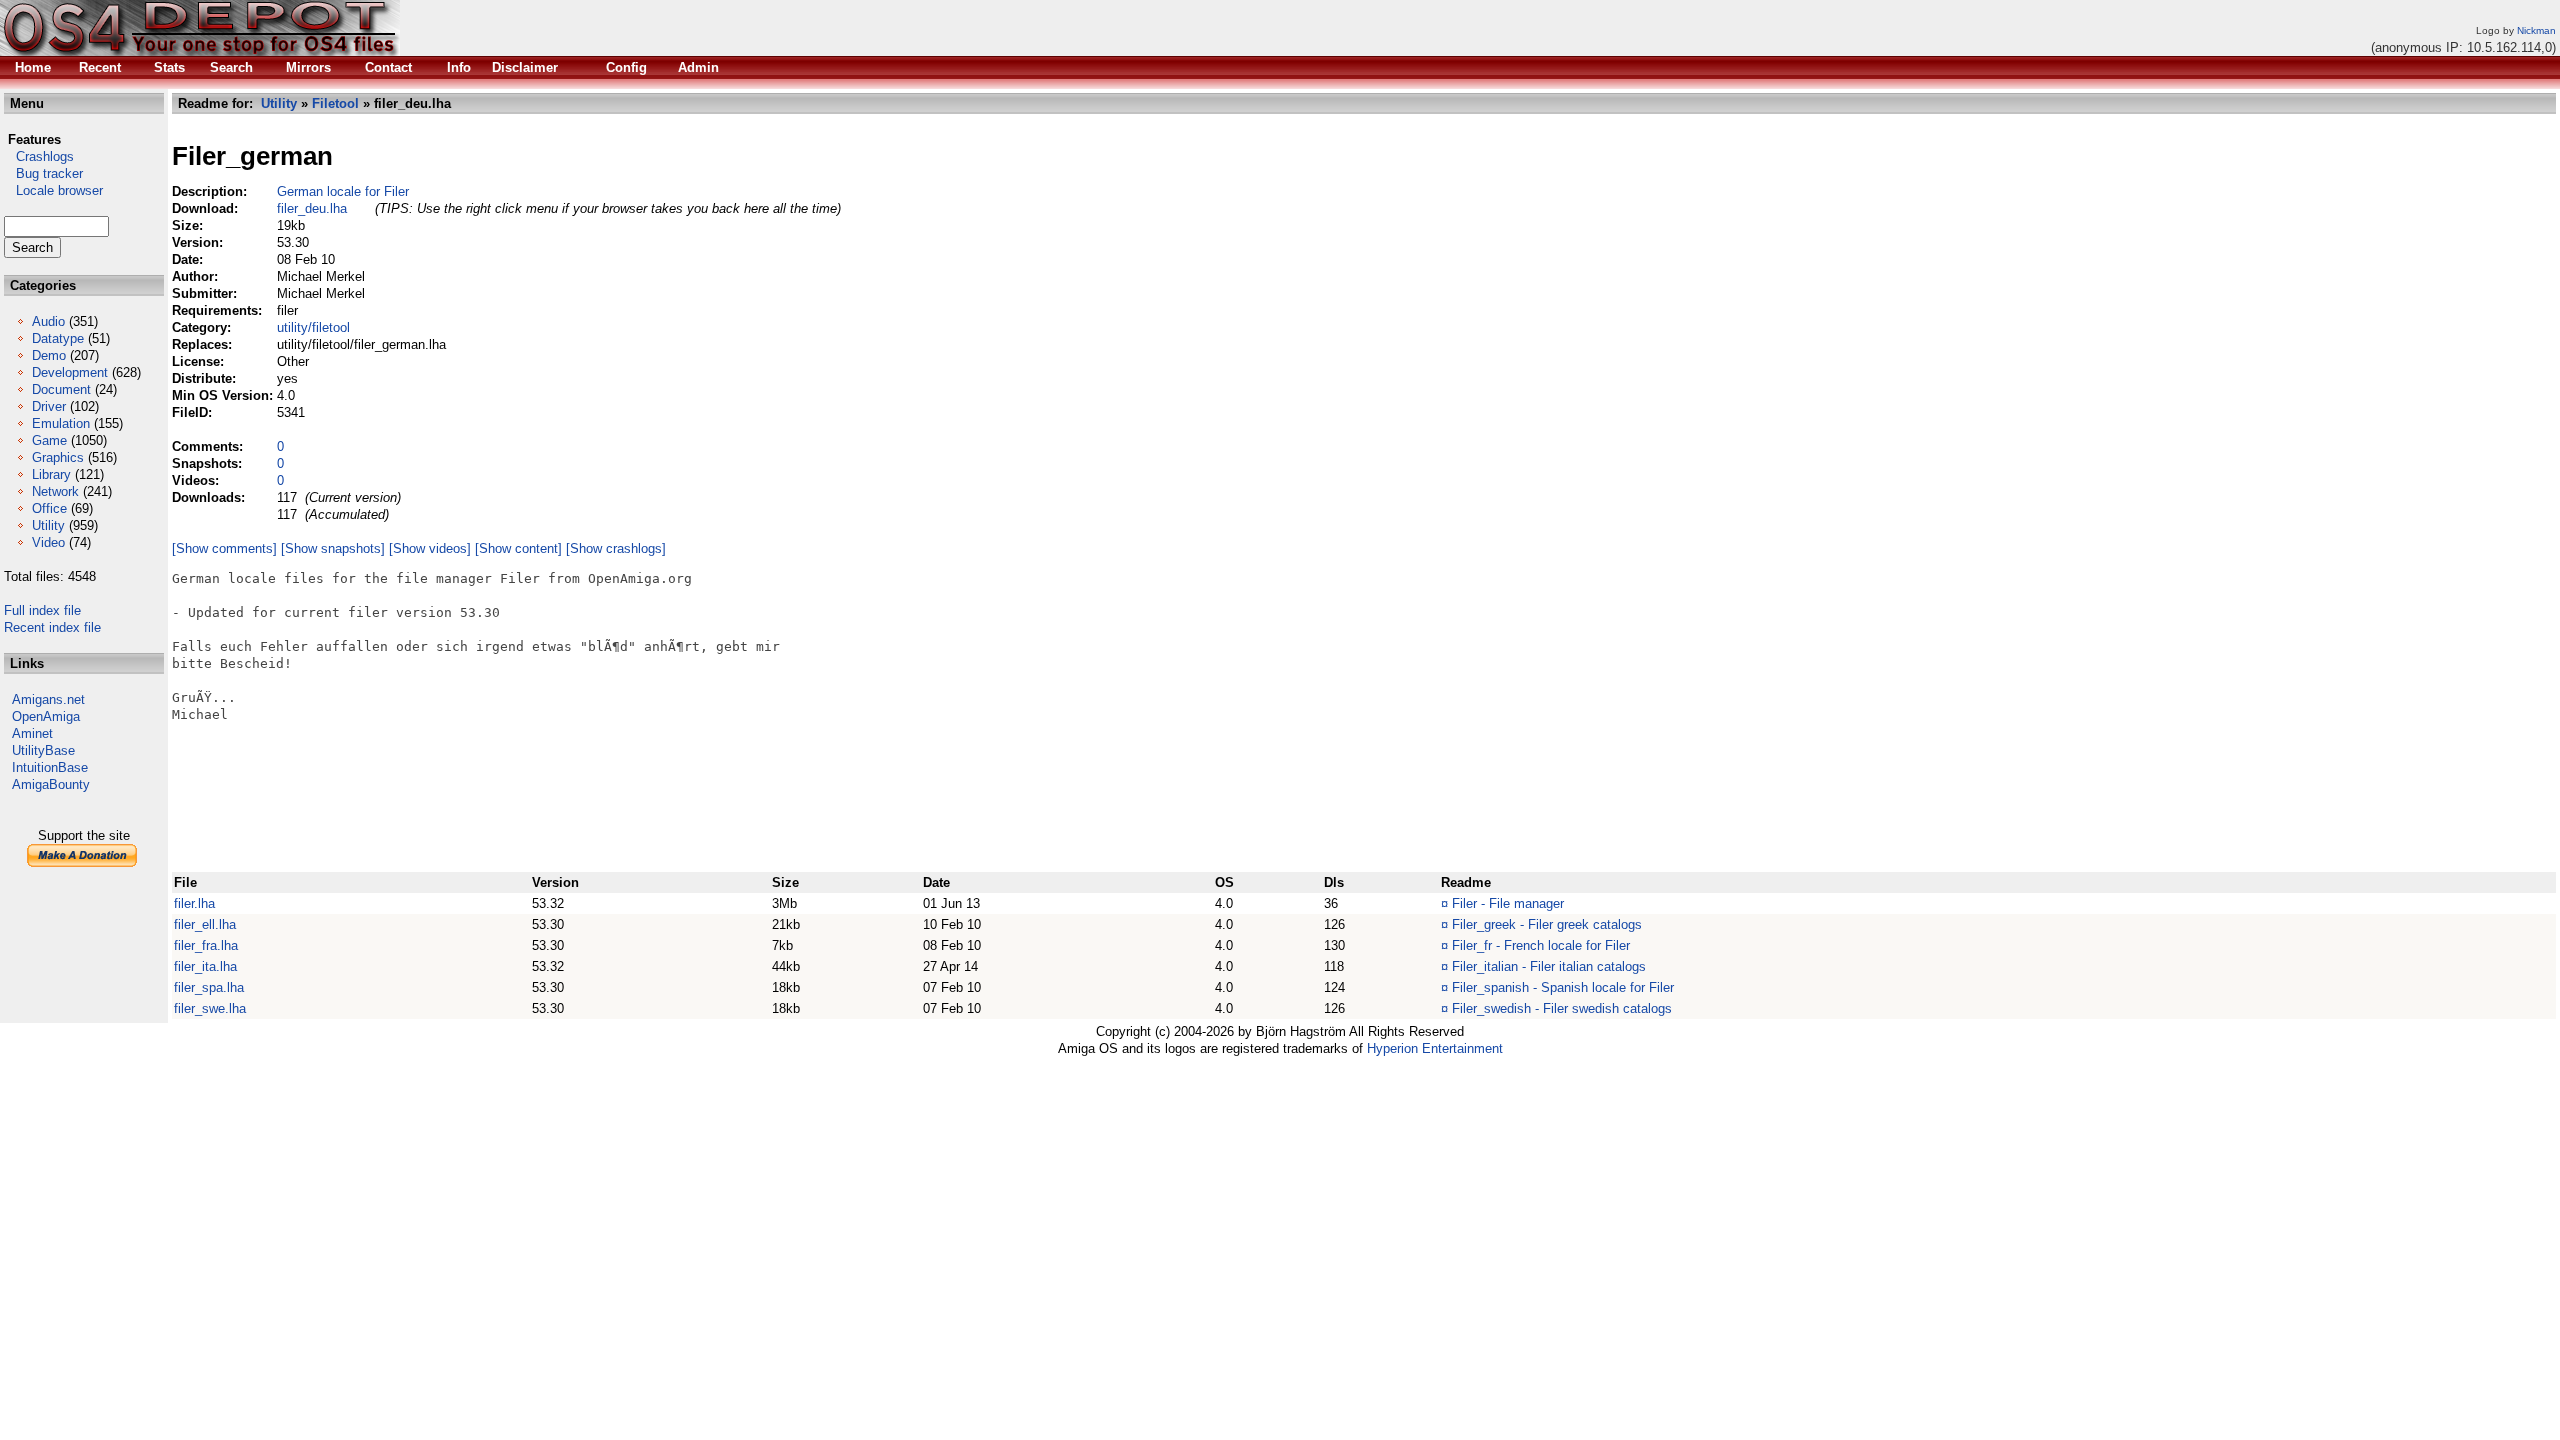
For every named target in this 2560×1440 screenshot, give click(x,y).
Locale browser (53, 190)
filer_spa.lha (209, 987)
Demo (49, 355)
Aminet (32, 733)
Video (48, 542)
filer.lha (194, 903)
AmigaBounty (51, 784)
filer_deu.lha (312, 208)
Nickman (2536, 30)
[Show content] (518, 548)
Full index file (42, 610)
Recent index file (52, 627)
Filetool (335, 103)
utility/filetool (313, 327)
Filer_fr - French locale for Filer (1541, 945)
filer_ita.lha (205, 966)
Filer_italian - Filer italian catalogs (1549, 966)
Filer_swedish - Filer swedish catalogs (1562, 1008)
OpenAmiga (46, 716)
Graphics (58, 457)
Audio (48, 321)
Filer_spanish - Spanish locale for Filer (1563, 987)
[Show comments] (224, 548)
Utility (48, 525)
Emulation (61, 423)
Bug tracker (43, 173)
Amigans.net (48, 699)
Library (51, 474)
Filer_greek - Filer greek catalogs (1547, 924)
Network (55, 491)
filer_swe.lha (210, 1008)
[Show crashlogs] (616, 548)
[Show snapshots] (333, 548)
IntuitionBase (50, 767)
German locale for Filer (343, 191)
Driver (49, 406)
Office (49, 508)
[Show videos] (430, 548)
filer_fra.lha (206, 945)
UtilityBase (43, 750)
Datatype (58, 338)
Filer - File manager (1508, 903)
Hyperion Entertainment (1435, 1048)
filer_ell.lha (205, 924)
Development (70, 372)
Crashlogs (39, 156)
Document (61, 389)
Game (49, 440)
